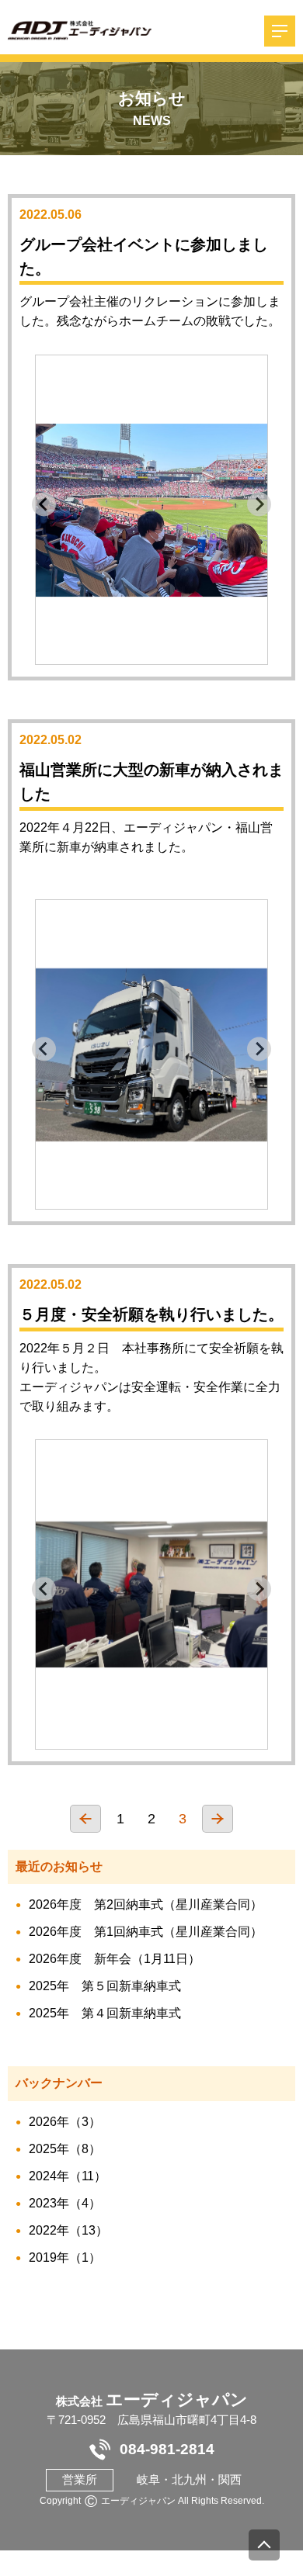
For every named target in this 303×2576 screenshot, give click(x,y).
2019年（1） (65, 2257)
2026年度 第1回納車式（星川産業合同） (146, 1932)
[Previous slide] (44, 504)
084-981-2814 (167, 2449)
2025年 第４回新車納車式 (105, 2013)
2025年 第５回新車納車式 (105, 1986)
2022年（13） (68, 2230)
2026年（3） (65, 2122)
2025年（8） (65, 2149)
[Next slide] (259, 504)
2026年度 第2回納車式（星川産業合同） (146, 1904)
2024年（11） (68, 2176)
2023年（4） (65, 2203)
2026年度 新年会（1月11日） (115, 1959)
